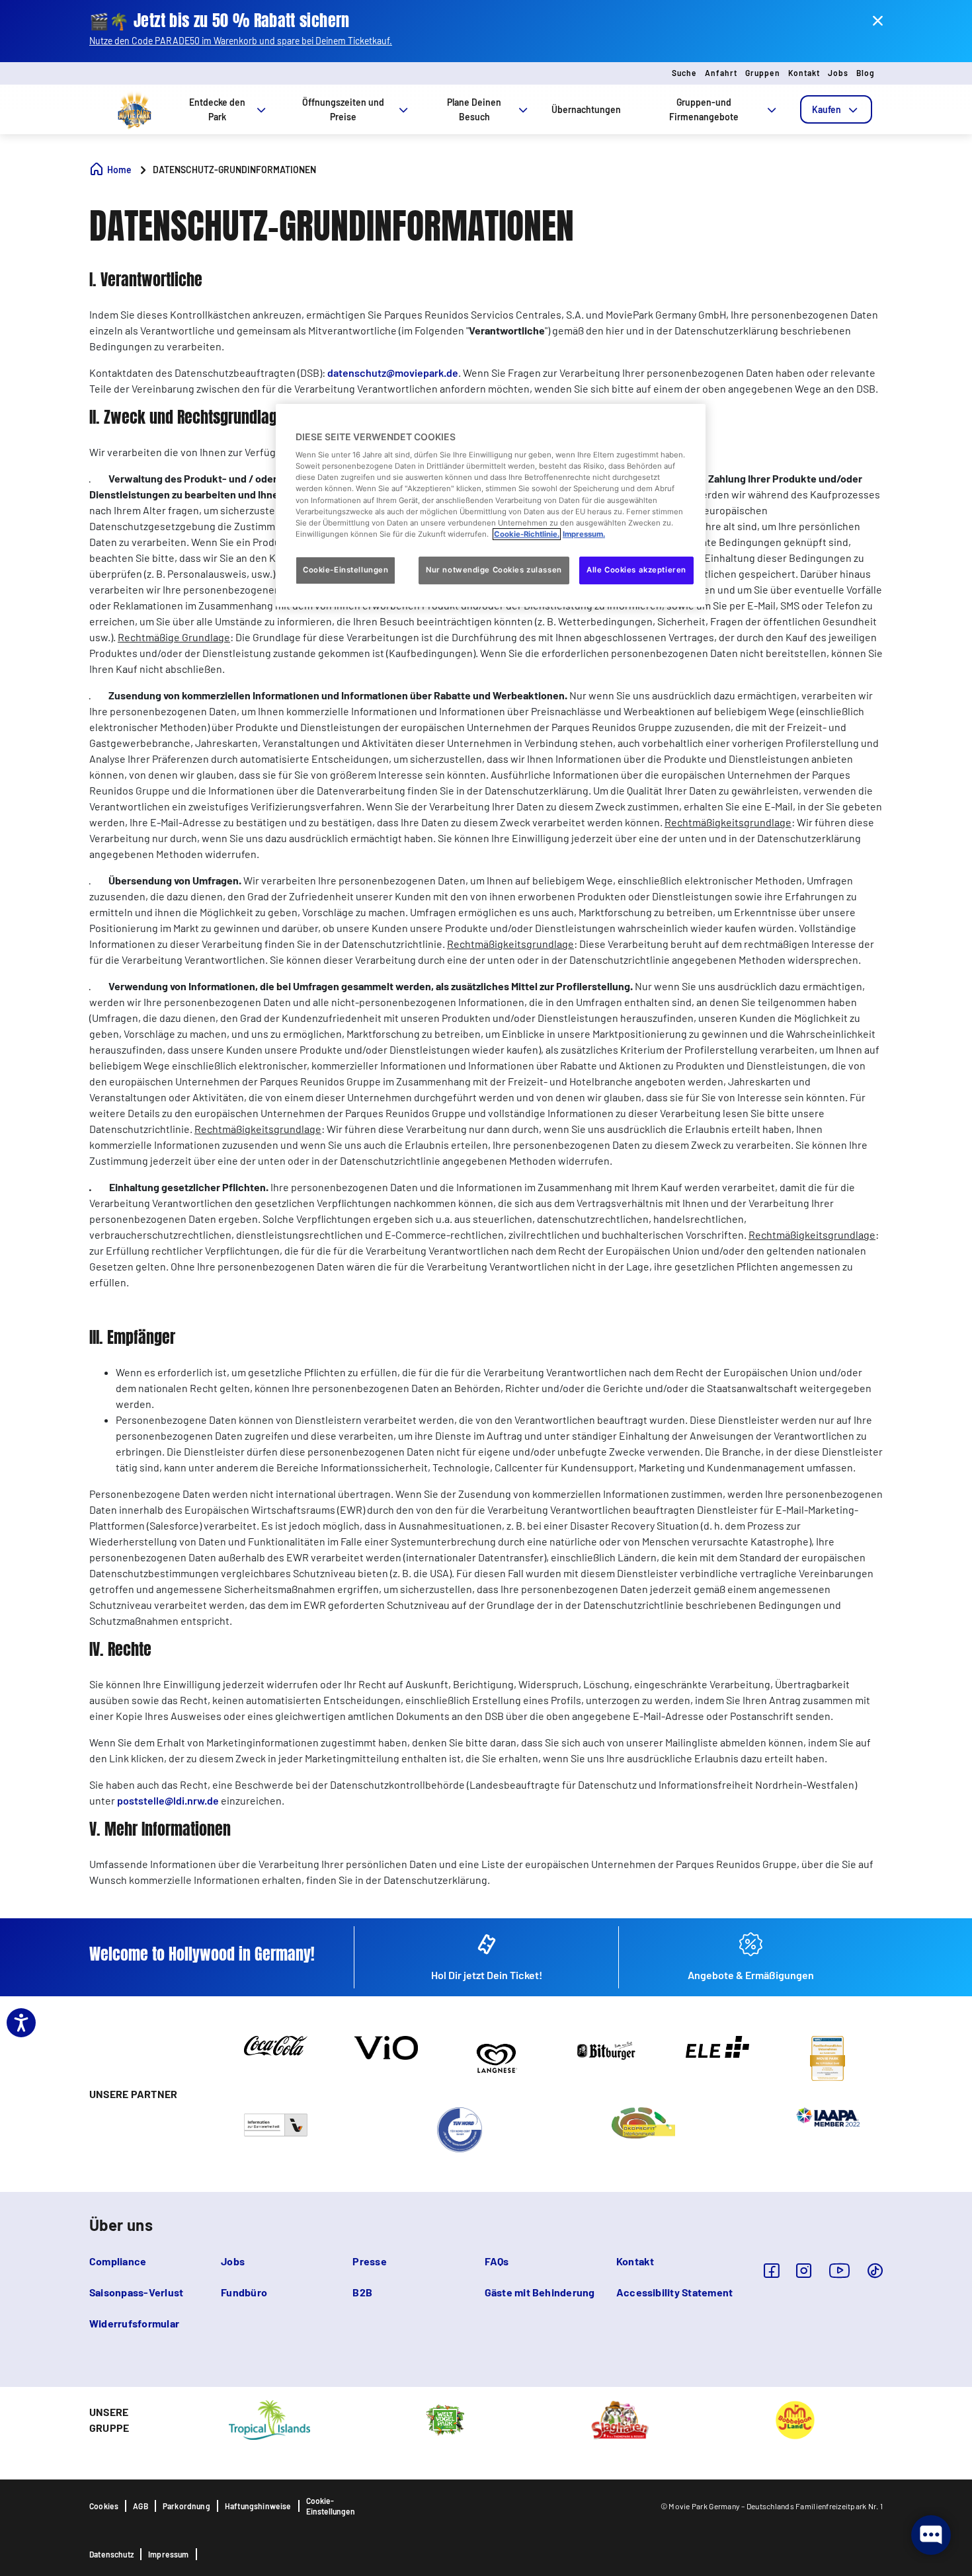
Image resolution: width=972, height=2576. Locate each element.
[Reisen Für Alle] (276, 2124)
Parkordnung (186, 2506)
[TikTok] (875, 2270)
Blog (866, 73)
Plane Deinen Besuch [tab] (474, 109)
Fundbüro (244, 2292)
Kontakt (804, 73)
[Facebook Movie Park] (771, 2270)
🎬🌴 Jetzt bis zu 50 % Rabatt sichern (220, 21)
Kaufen (827, 109)
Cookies (104, 2506)
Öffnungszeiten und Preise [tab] (343, 109)
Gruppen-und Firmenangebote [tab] (704, 109)
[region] (491, 505)
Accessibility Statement (675, 2292)
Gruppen (763, 73)
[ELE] (717, 2046)
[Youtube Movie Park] (840, 2270)
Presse (369, 2261)
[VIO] (386, 2047)
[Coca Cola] (276, 2045)
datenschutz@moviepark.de (393, 372)
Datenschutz (111, 2554)
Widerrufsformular (134, 2323)
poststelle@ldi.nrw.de (168, 1800)
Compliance (118, 2261)
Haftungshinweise (258, 2506)
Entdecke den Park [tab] (217, 109)
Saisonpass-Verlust (136, 2292)
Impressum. (584, 534)
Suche (684, 73)
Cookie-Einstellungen (331, 2506)
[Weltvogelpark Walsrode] (445, 2419)
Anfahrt (721, 73)
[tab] (836, 109)
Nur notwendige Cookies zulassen (494, 570)
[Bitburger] (607, 2049)
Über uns (121, 2225)
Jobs (838, 73)
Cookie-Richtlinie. (527, 534)
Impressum (169, 2554)
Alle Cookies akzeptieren (636, 570)
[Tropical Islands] (269, 2419)
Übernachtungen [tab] (586, 109)
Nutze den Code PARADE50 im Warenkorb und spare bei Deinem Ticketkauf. (241, 41)
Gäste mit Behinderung (540, 2292)
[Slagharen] (620, 2419)
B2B (362, 2292)
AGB (141, 2506)
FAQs (497, 2261)
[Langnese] (496, 2057)
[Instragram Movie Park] (804, 2270)
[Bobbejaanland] (795, 2419)
